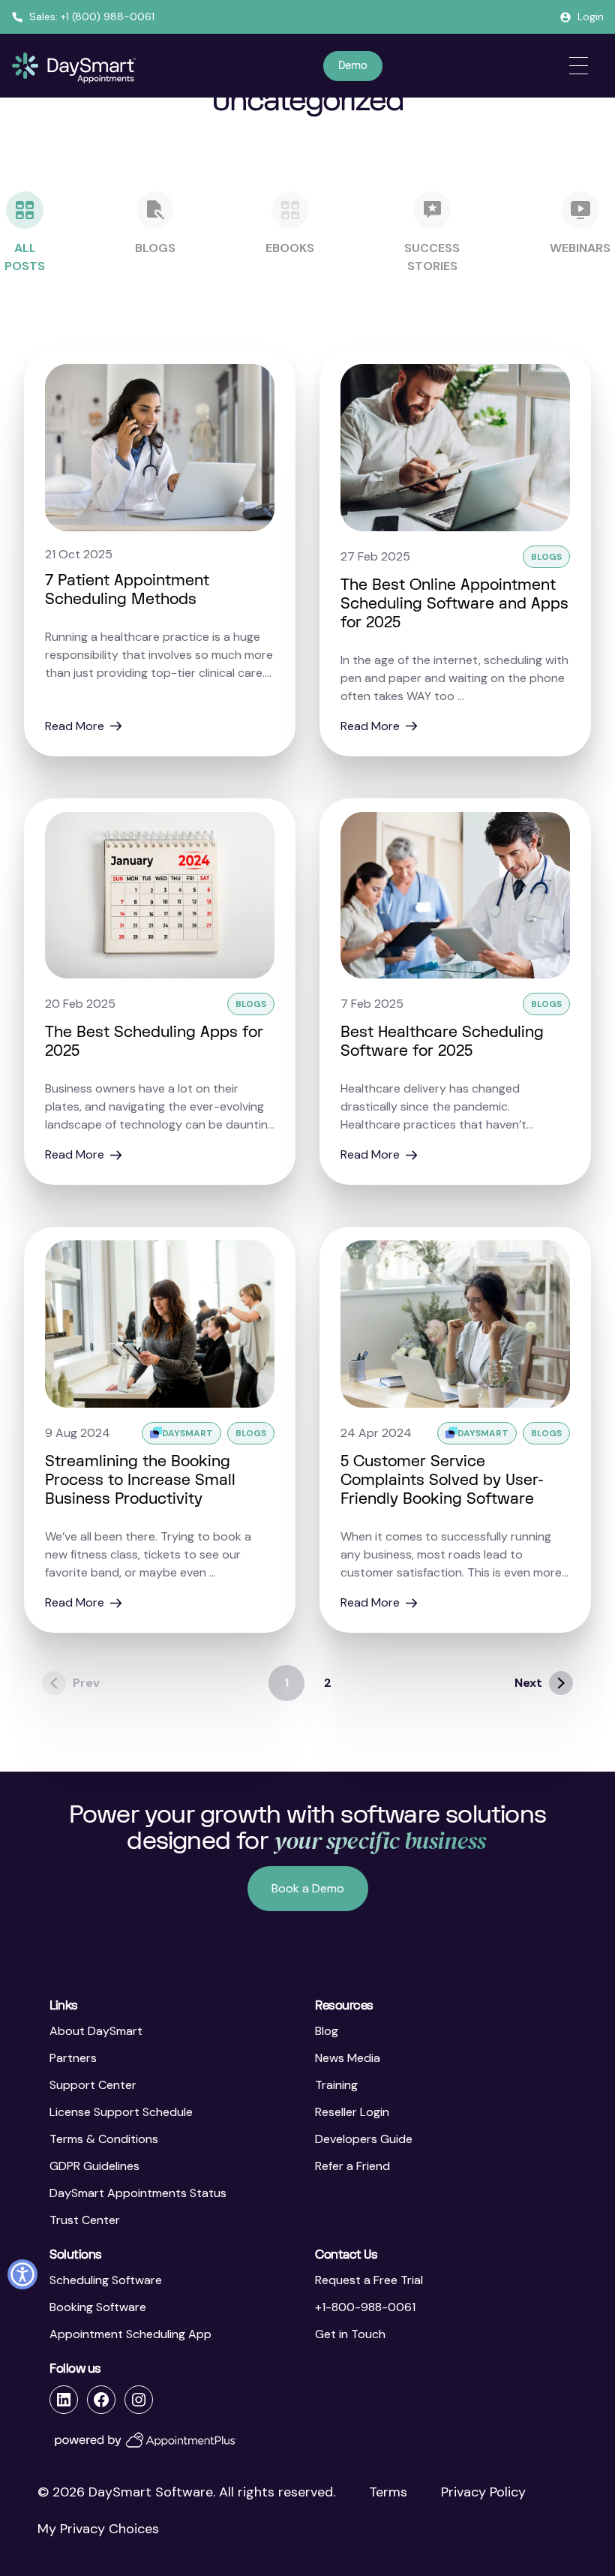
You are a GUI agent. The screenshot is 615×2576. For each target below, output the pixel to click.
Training (336, 2085)
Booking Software (98, 2307)
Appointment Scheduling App (130, 2334)
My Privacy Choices (98, 2529)
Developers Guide (364, 2139)
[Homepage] (74, 68)
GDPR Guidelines (94, 2166)
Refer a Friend (352, 2166)
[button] (22, 2274)
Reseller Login (352, 2112)
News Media (348, 2058)
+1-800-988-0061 (365, 2307)
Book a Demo (308, 1888)
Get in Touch (350, 2334)
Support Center (93, 2085)
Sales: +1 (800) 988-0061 (92, 17)
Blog (327, 2031)
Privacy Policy (483, 2492)
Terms (388, 2492)
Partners (73, 2058)
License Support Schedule (121, 2112)
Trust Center (85, 2220)
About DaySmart (96, 2031)
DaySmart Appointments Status (138, 2193)
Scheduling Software (106, 2280)
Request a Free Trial (369, 2280)
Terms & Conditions (104, 2139)
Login (591, 17)
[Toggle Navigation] (579, 66)
